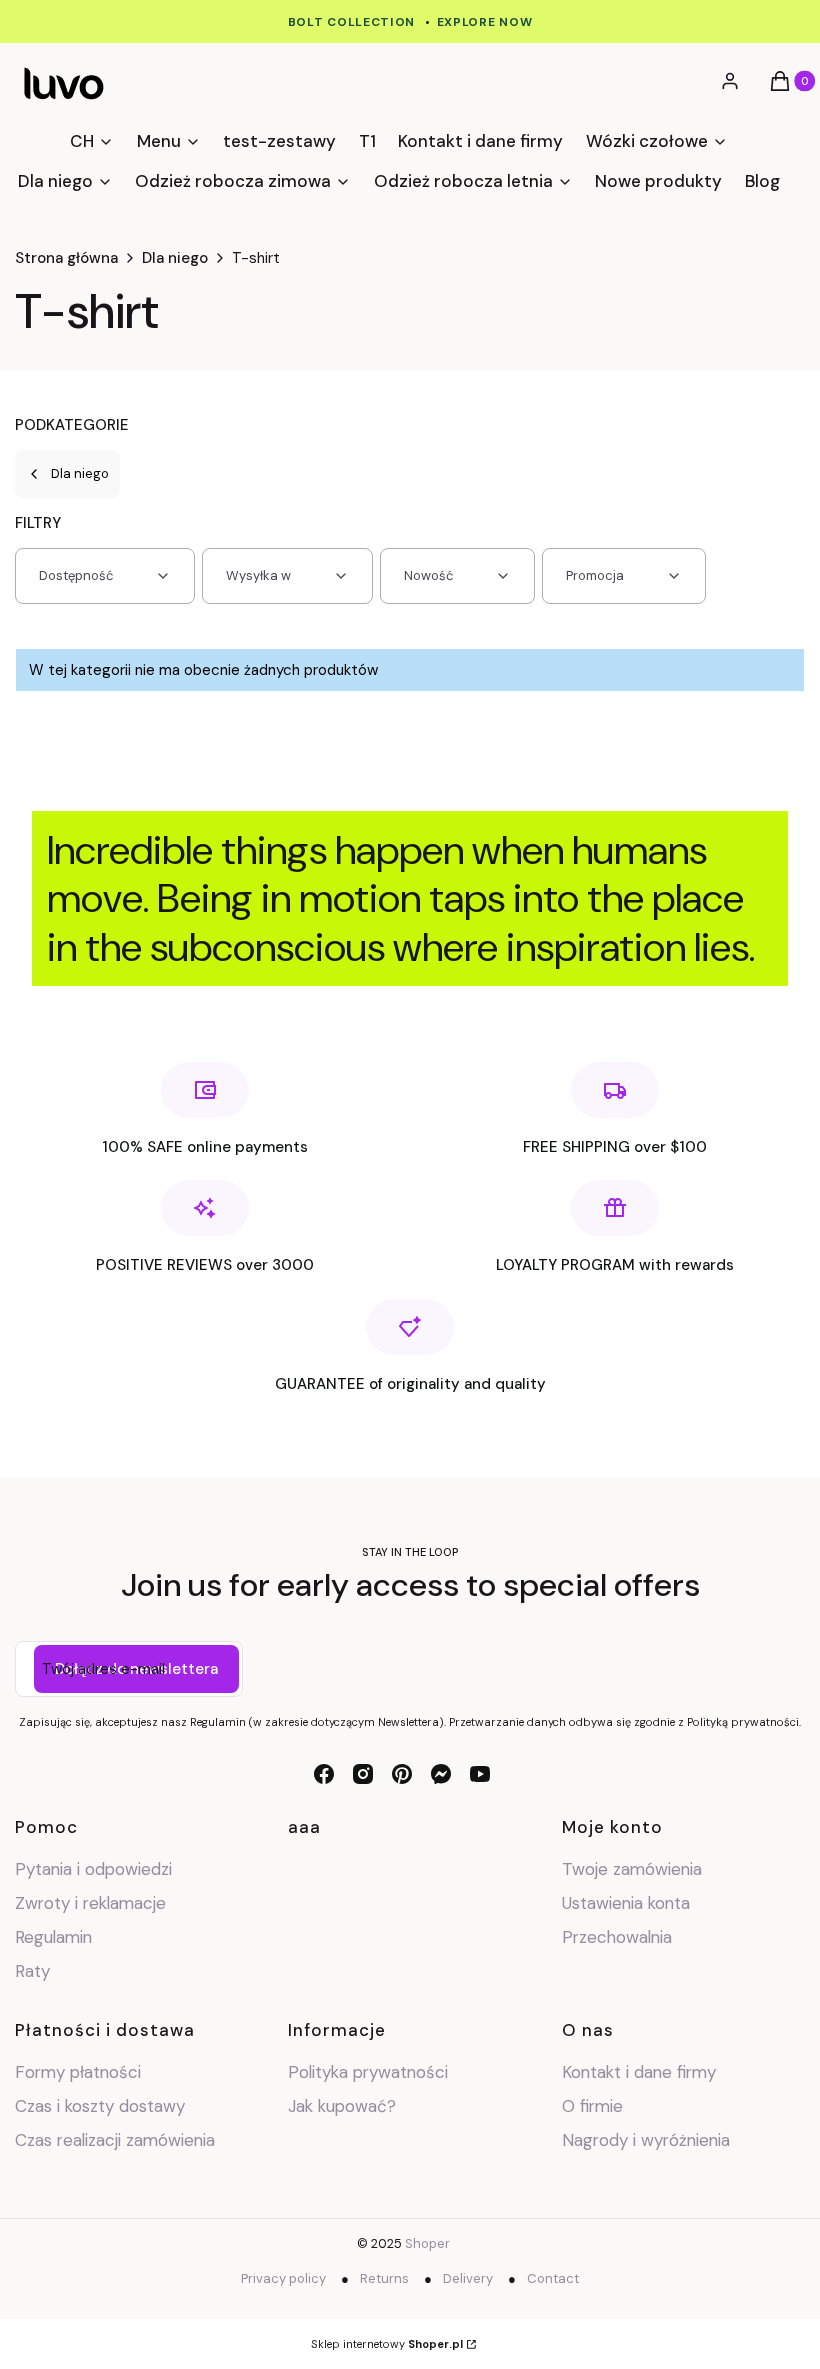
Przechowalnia (617, 1937)
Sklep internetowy (387, 2344)
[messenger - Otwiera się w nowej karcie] (441, 1774)
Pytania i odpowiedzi (93, 1869)
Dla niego (175, 258)
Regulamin (53, 1937)
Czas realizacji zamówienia (115, 2140)
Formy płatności (78, 2072)
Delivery (468, 2278)
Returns (384, 2278)
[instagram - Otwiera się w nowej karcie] (363, 1774)
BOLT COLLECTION (352, 22)
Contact (553, 2278)
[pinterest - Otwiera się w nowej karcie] (402, 1774)
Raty (32, 1971)
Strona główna (66, 258)
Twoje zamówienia (632, 1869)
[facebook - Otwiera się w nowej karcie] (324, 1774)
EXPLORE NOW (485, 22)
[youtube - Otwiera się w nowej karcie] (480, 1774)
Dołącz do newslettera (136, 1669)
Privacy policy (283, 2278)
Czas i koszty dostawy (100, 2106)
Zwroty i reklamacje (90, 1903)
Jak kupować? (342, 2106)
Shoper (427, 2243)
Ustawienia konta (626, 1903)
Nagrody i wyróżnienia (646, 2140)
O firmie (592, 2106)
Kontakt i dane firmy (639, 2072)
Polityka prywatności (368, 2072)
